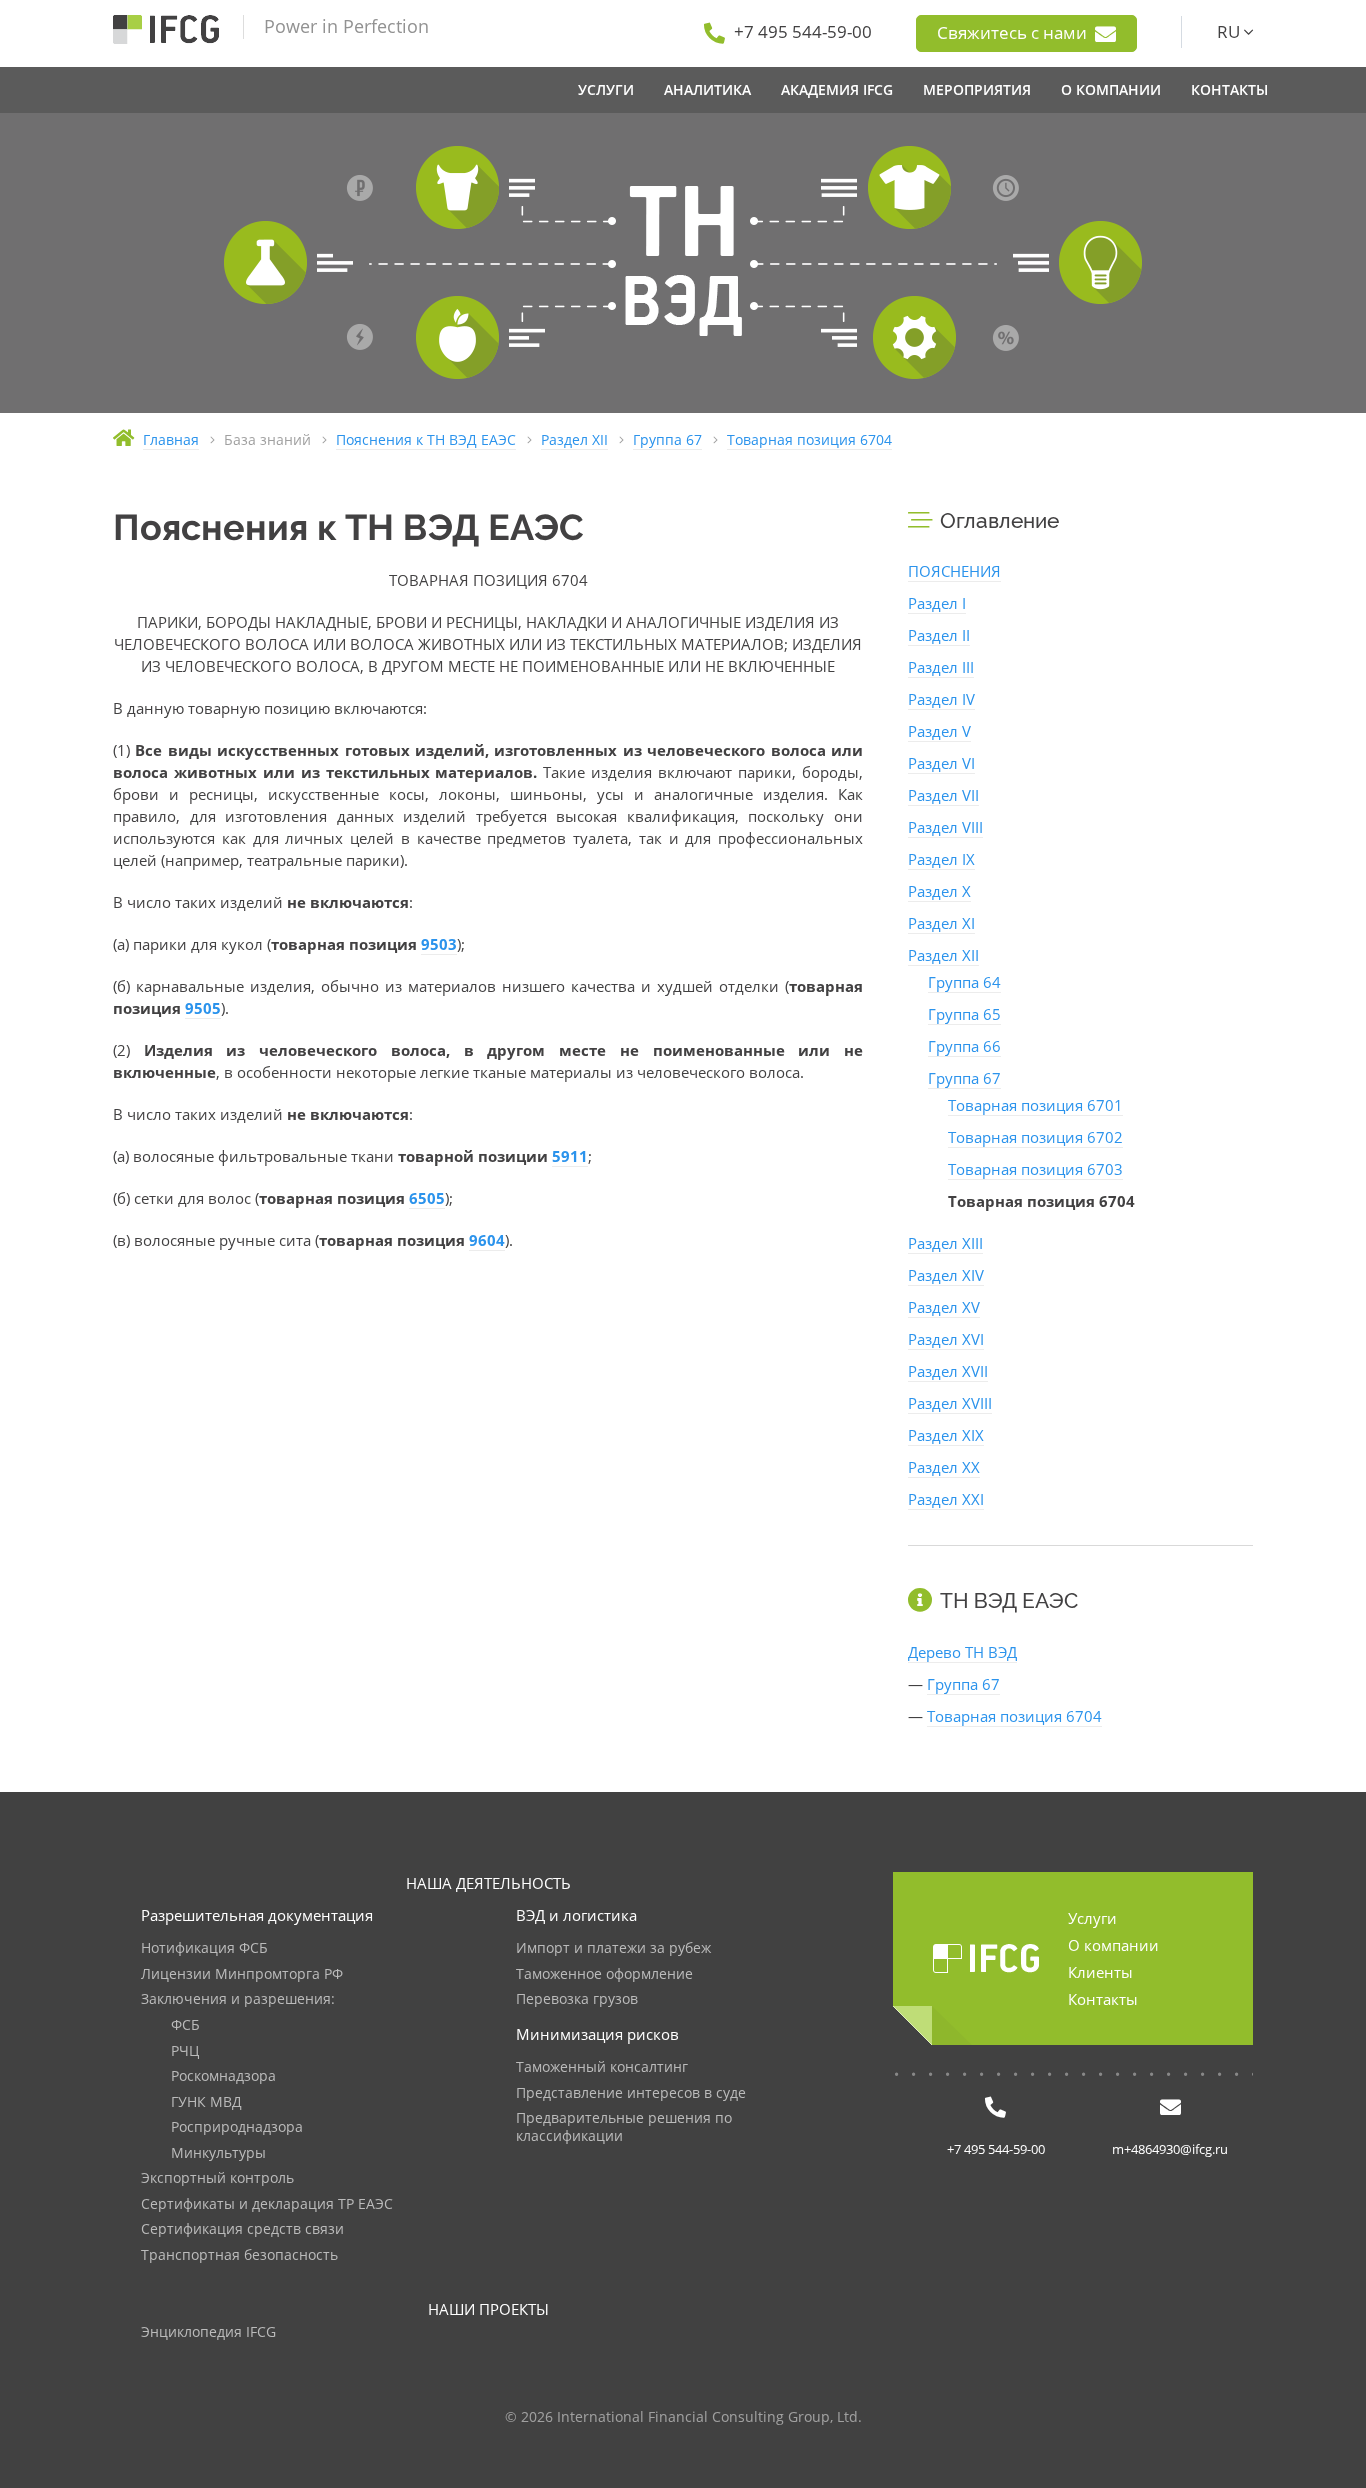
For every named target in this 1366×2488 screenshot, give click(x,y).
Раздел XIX (946, 1435)
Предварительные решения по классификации (624, 2127)
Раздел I (937, 603)
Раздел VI (941, 763)
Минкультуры (218, 2153)
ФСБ (185, 2025)
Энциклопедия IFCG (208, 2332)
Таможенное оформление (604, 1974)
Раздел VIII (945, 827)
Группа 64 (964, 982)
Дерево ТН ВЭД (962, 1652)
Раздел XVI (946, 1339)
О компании (1113, 1945)
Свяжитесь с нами (1014, 32)
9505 (203, 1008)
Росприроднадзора (237, 2127)
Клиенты (1100, 1972)
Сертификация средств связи (242, 2229)
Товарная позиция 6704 (1014, 1716)
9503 (439, 944)
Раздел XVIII (950, 1403)
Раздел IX (941, 859)
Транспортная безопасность (239, 2255)
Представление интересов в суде (631, 2093)
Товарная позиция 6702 (1035, 1137)
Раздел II (939, 635)
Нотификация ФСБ (204, 1948)
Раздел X (939, 891)
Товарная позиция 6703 (1035, 1169)
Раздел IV (941, 699)
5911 (570, 1156)
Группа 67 (964, 1078)
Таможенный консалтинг (602, 2067)
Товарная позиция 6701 (1035, 1105)
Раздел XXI (946, 1499)
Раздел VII (943, 795)
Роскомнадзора (223, 2076)
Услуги (1092, 1918)
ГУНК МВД (206, 2102)
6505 (427, 1198)
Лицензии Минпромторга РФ (242, 1974)
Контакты (1103, 1999)
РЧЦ (185, 2051)
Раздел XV (944, 1307)
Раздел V (939, 731)
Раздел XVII (948, 1371)
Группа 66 (964, 1046)
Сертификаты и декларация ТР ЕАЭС (267, 2204)
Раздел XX (944, 1467)
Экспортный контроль (217, 2178)
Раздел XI (941, 923)
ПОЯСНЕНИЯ (954, 571)
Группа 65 (964, 1014)
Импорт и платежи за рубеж (613, 1948)
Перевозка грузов (577, 1999)
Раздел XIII (945, 1243)
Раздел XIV (946, 1275)
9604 (487, 1240)
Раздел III (941, 667)
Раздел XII (943, 955)
